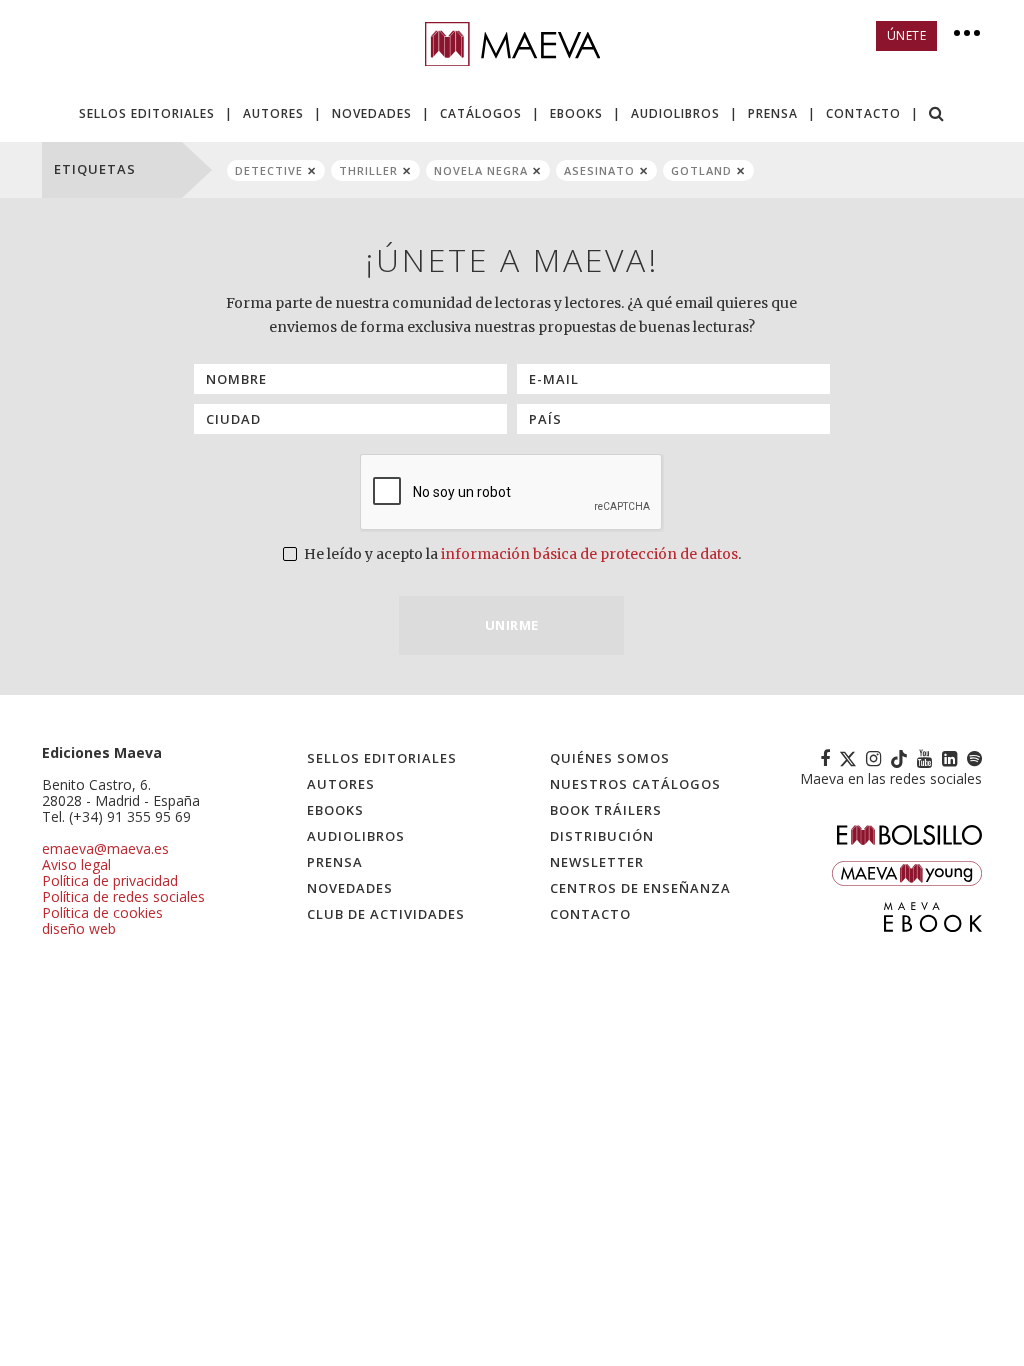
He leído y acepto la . (521, 554)
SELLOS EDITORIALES (147, 113)
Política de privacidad (110, 880)
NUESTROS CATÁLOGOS (635, 784)
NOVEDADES (372, 113)
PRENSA (773, 113)
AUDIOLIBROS (675, 113)
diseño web (79, 928)
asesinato (599, 170)
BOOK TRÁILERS (606, 810)
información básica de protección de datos (589, 554)
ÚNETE (907, 35)
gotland (701, 170)
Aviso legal (76, 864)
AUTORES (273, 113)
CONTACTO (863, 113)
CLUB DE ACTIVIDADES (386, 914)
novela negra (481, 170)
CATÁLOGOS (481, 113)
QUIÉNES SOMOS (610, 758)
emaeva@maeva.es (105, 848)
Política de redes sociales (123, 896)
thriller (368, 170)
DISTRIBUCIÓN (602, 836)
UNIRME (512, 625)
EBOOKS (576, 113)
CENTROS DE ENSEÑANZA (640, 888)
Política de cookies (102, 912)
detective (269, 170)
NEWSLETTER (597, 862)
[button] (937, 115)
